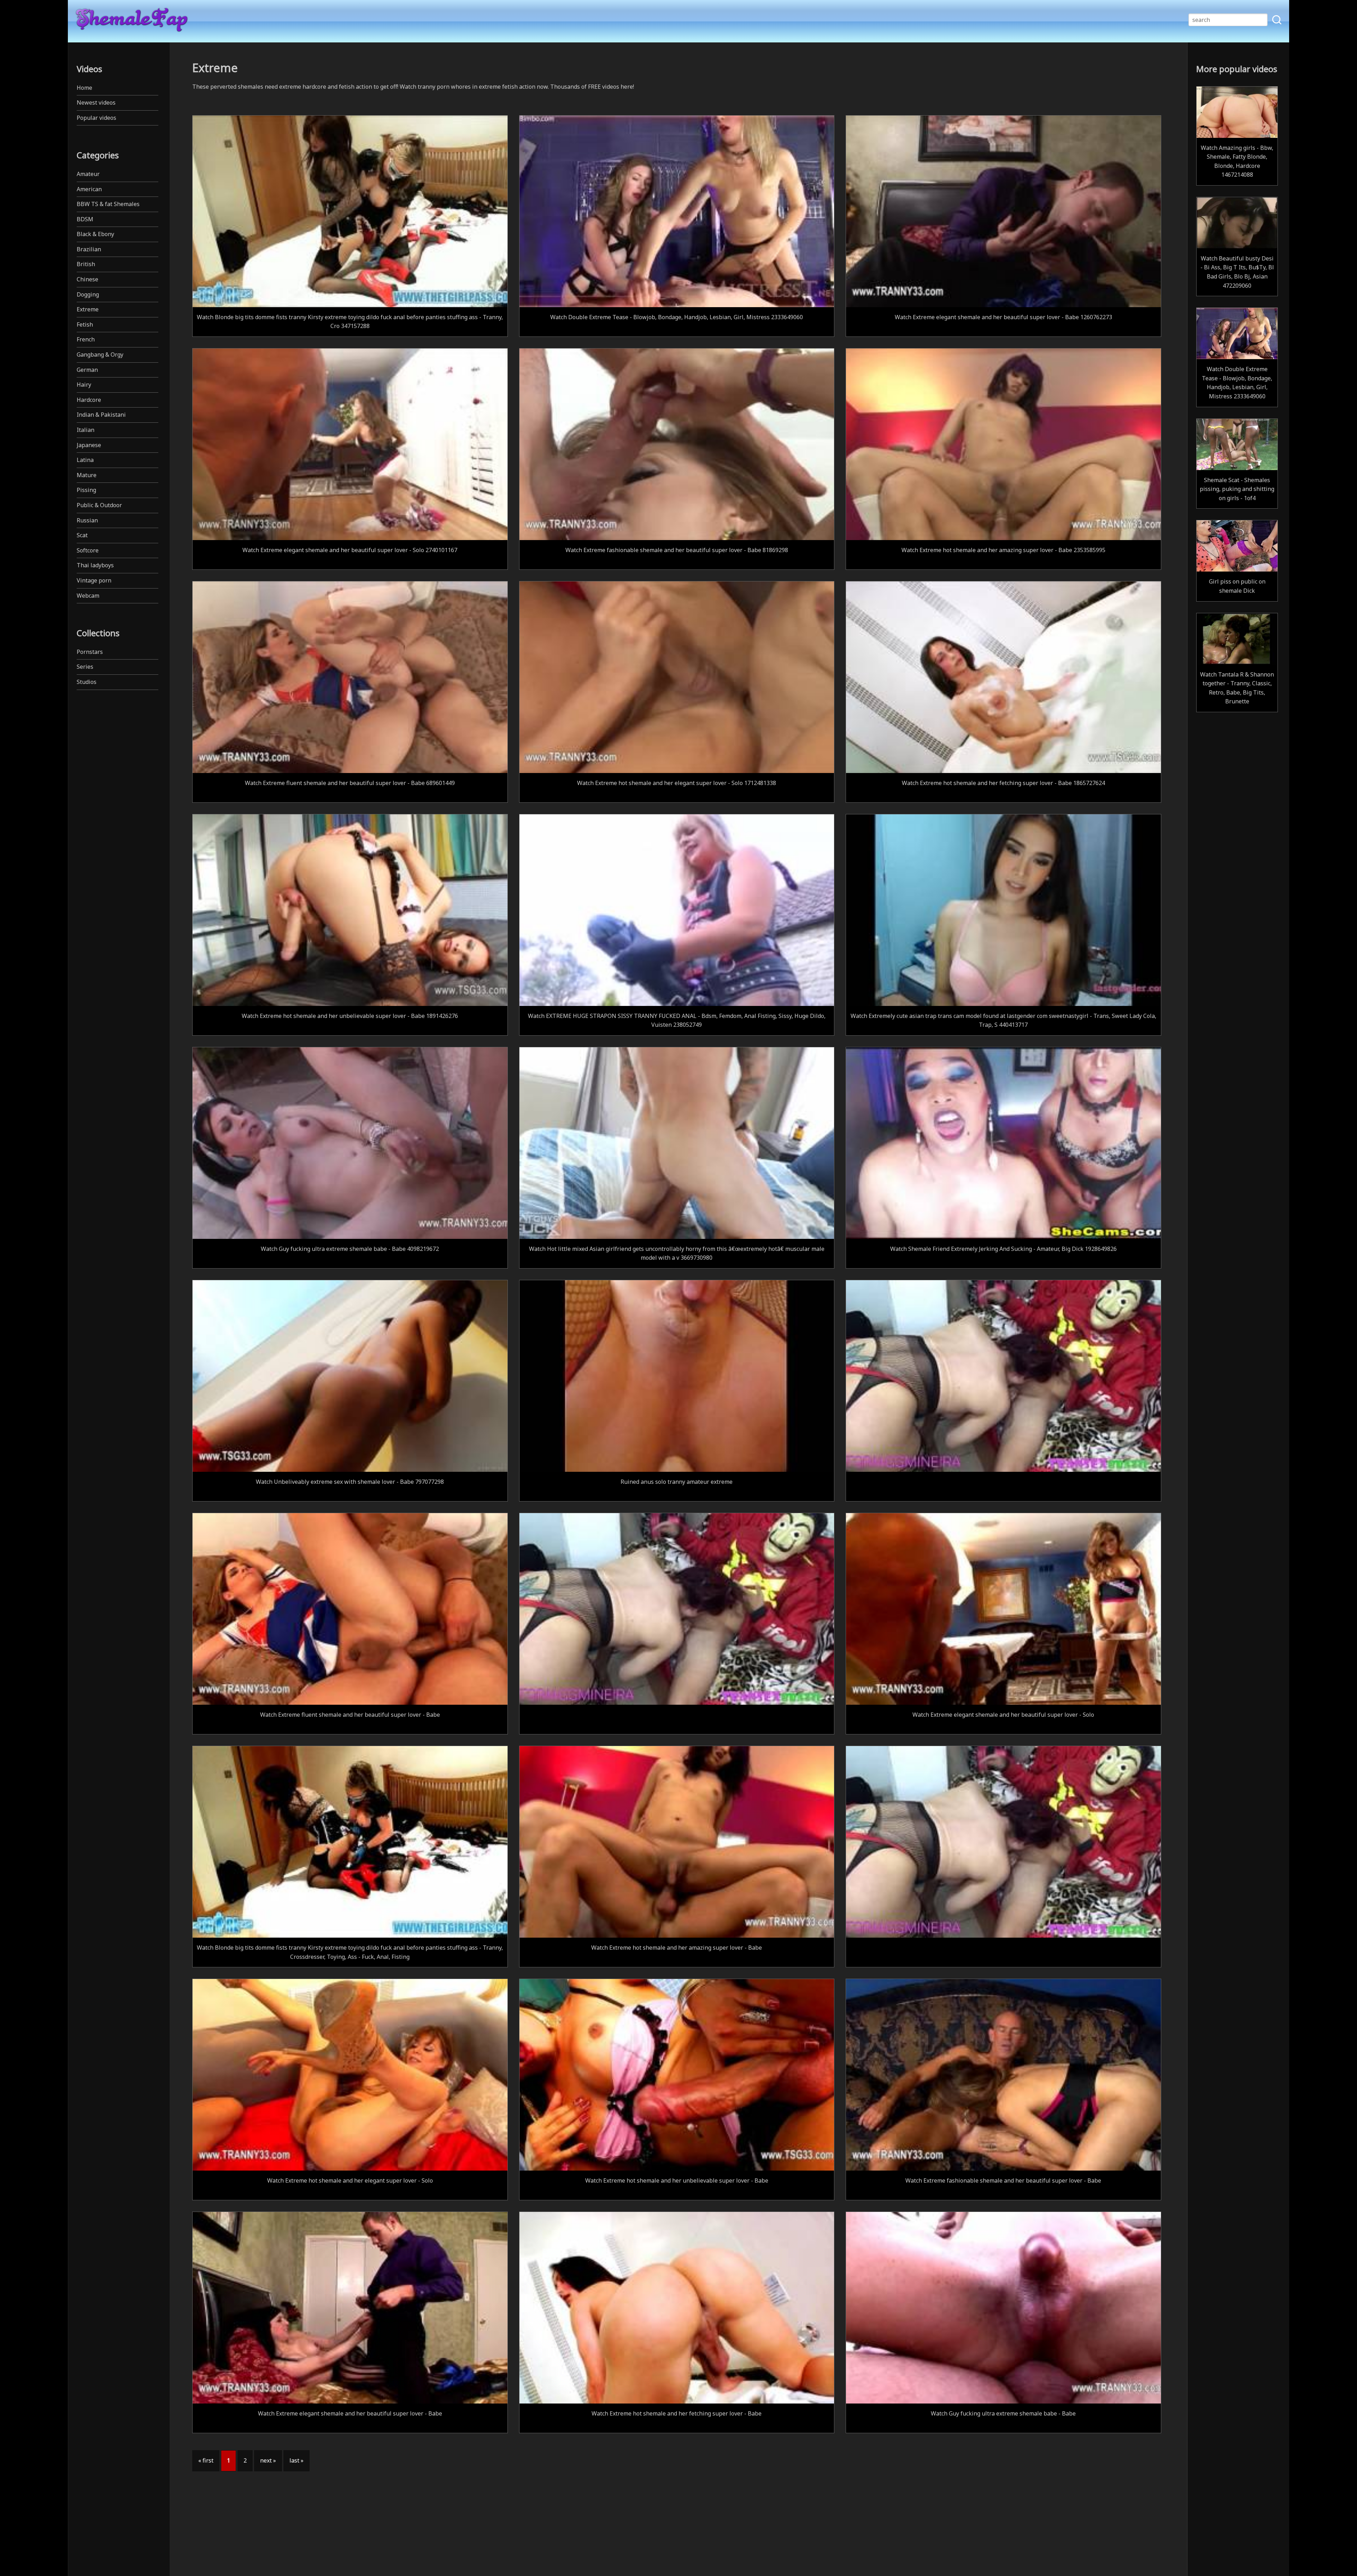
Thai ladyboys (95, 565)
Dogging (88, 294)
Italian (86, 430)
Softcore (88, 550)
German (87, 370)
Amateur (88, 174)
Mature (87, 475)
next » (268, 2460)
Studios (87, 682)
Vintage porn (94, 580)
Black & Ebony (95, 234)
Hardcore (89, 400)
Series (85, 667)
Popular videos (96, 118)
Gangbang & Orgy (100, 355)
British (86, 264)
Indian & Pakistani (101, 415)
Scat (82, 535)
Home (84, 88)
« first (206, 2460)
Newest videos (96, 103)
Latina (85, 460)
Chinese (87, 279)
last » (296, 2460)
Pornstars (90, 652)
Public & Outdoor (99, 505)
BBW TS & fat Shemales (108, 204)
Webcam (88, 596)
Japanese (89, 445)
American (89, 189)
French (86, 339)
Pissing (86, 490)
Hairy (84, 385)
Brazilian (89, 249)
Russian (87, 520)
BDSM (85, 219)
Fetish (85, 324)
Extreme (88, 309)
